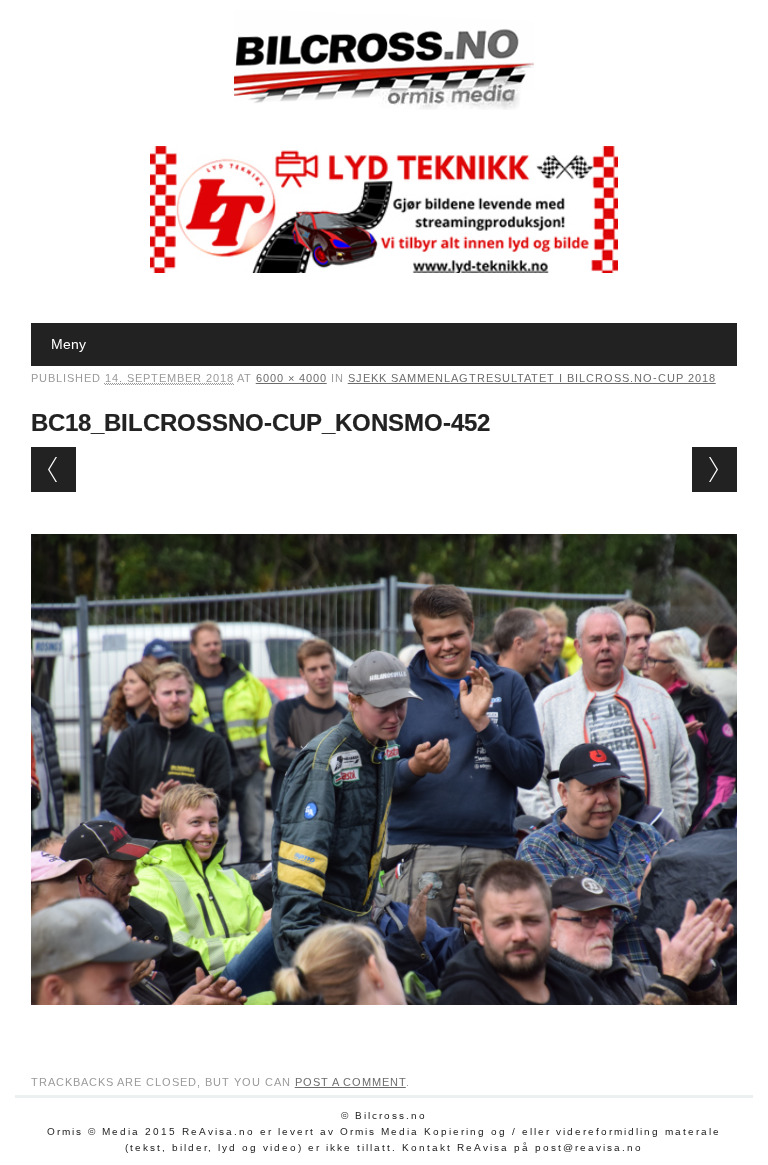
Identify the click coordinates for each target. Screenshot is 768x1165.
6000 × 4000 (291, 378)
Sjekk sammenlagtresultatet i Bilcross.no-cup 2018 (532, 378)
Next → (714, 469)
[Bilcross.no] (384, 105)
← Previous (53, 469)
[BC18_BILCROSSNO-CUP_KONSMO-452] (384, 1024)
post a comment (350, 1082)
